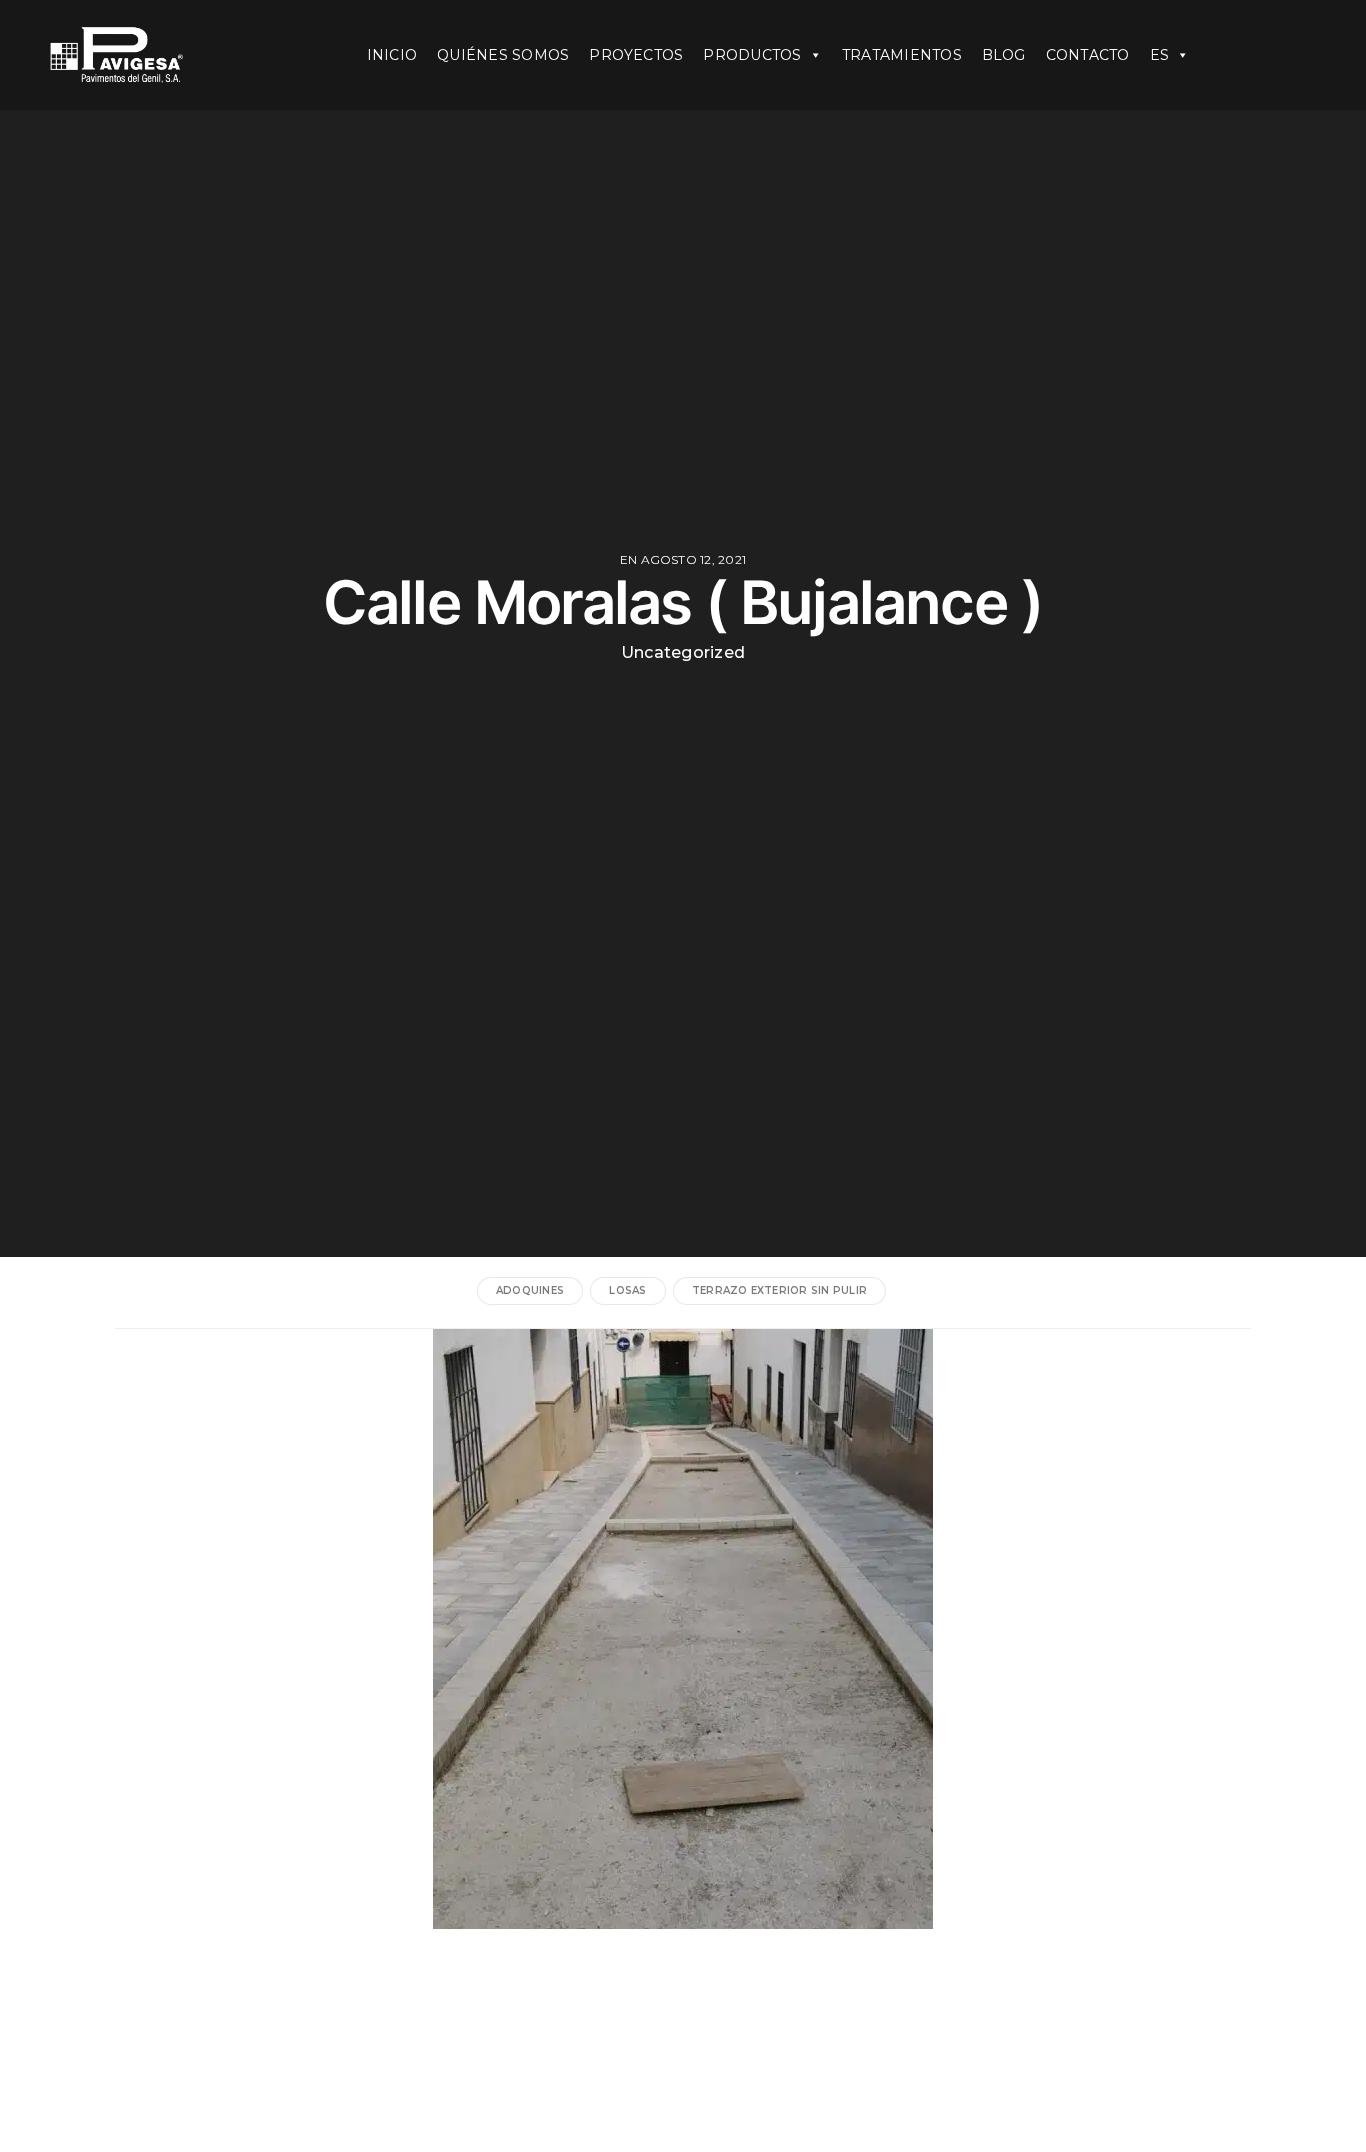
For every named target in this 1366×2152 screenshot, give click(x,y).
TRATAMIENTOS (902, 55)
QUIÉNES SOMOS (503, 55)
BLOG (1004, 55)
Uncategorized (683, 653)
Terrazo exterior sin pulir (779, 1290)
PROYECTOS (636, 55)
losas (627, 1290)
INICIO (392, 55)
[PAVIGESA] (145, 55)
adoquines (530, 1290)
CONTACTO (1088, 55)
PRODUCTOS (752, 55)
